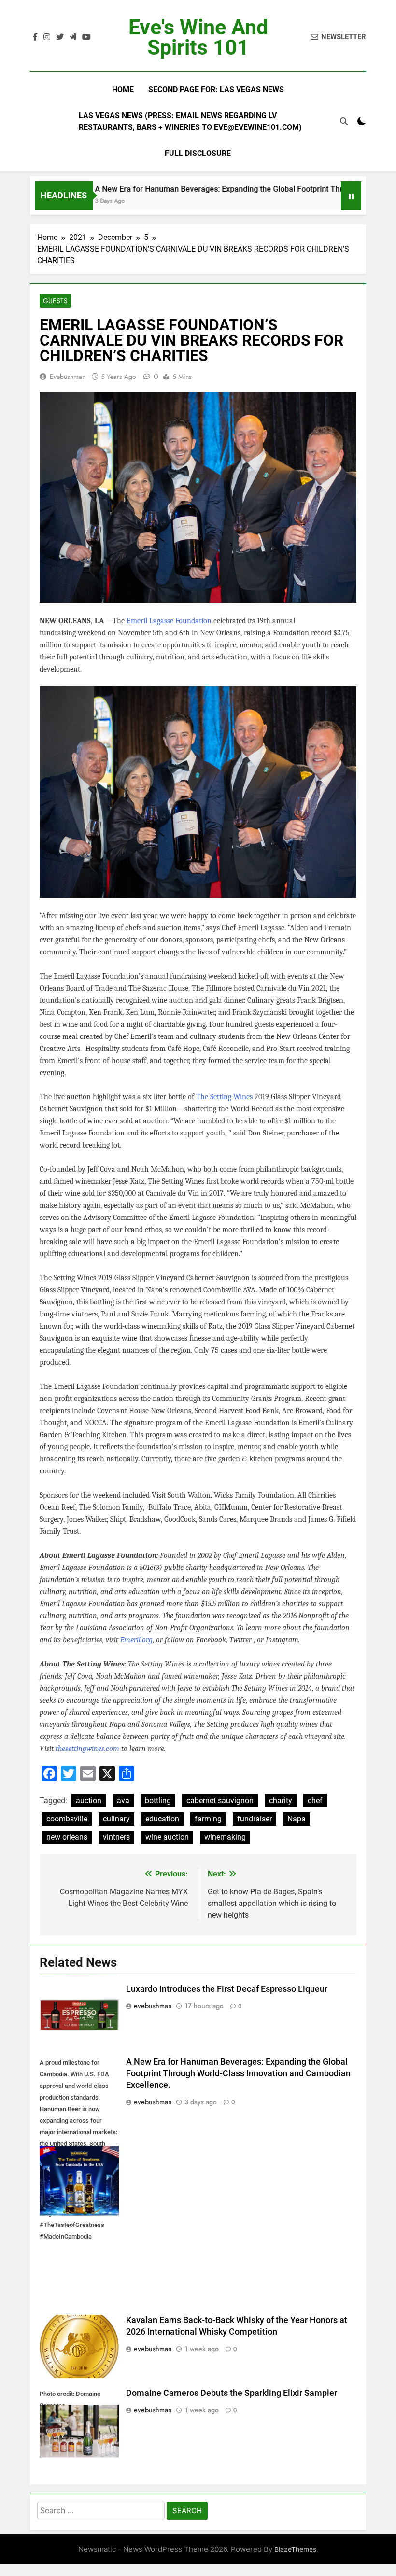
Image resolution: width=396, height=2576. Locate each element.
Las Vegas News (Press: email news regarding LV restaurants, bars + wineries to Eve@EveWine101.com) (190, 121)
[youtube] (86, 37)
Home (123, 90)
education (162, 1819)
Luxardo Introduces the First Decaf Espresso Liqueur (227, 1989)
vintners (116, 1837)
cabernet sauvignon (220, 1800)
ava (123, 1800)
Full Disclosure (198, 153)
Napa (297, 1819)
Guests (55, 301)
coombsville (67, 1819)
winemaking (225, 1837)
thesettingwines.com (87, 1749)
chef (315, 1800)
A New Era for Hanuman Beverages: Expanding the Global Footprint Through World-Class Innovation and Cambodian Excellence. (238, 2073)
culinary (116, 1819)
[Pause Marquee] (351, 196)
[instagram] (47, 37)
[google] (73, 37)
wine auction (167, 1837)
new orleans (67, 1837)
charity (281, 1800)
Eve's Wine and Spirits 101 (198, 37)
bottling (158, 1800)
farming (208, 1819)
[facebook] (35, 37)
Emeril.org (136, 1640)
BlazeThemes (295, 2549)
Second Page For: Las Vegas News (216, 90)
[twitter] (60, 37)
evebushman (68, 377)
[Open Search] (344, 121)
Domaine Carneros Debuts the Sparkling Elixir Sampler (232, 2393)
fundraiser (255, 1819)
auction (89, 1800)
